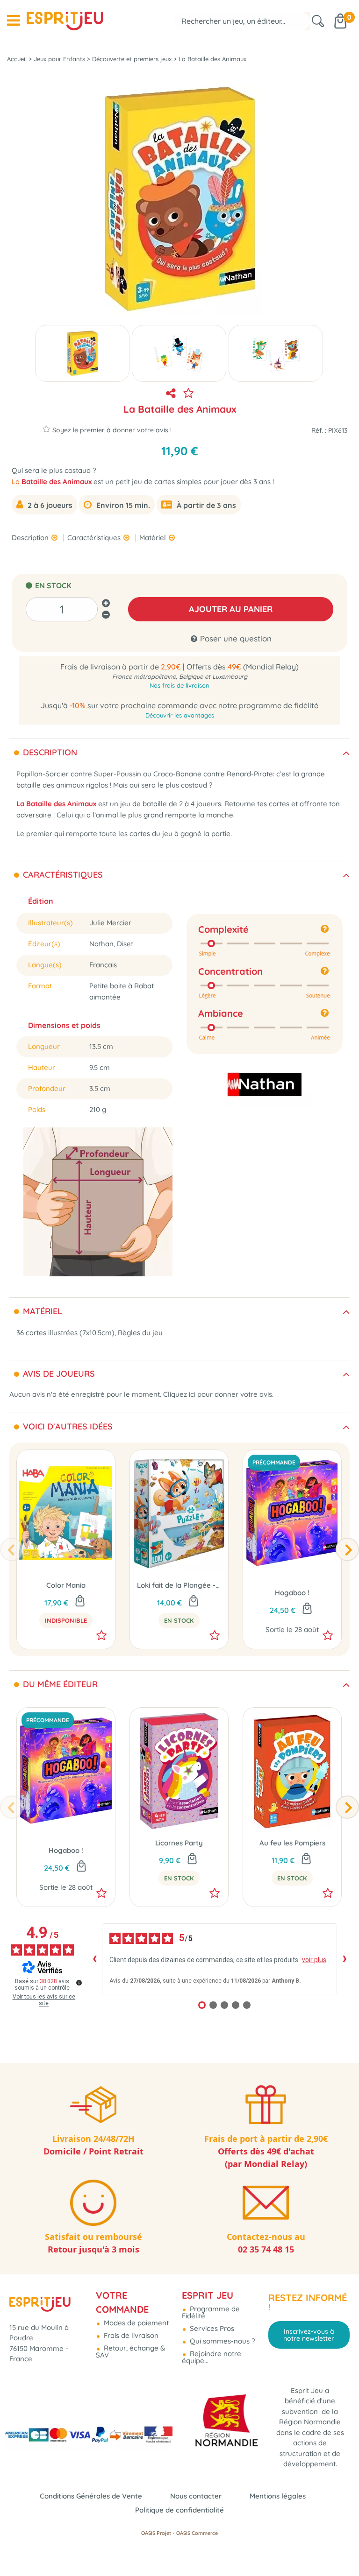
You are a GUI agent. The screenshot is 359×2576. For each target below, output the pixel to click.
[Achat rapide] (194, 1602)
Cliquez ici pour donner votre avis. (218, 1394)
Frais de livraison (130, 2335)
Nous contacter (196, 2496)
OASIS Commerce (197, 2533)
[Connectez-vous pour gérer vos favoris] (188, 393)
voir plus (314, 1960)
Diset (125, 944)
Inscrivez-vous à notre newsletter (309, 2335)
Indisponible (66, 1620)
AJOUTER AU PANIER (231, 609)
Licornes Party (179, 1843)
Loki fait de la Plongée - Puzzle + (179, 1585)
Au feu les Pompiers (292, 1843)
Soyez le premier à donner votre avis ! (112, 430)
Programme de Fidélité (211, 2312)
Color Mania (66, 1585)
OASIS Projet (156, 2533)
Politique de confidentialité (179, 2510)
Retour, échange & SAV (130, 2351)
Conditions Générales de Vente (91, 2496)
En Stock (179, 1620)
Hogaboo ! (292, 1593)
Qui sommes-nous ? (221, 2341)
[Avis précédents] (94, 1959)
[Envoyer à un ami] (171, 393)
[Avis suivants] (345, 1959)
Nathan (101, 944)
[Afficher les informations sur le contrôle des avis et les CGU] (79, 1983)
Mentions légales (278, 2496)
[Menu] (13, 21)
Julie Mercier (110, 923)
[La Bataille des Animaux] (82, 353)
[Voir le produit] (80, 1602)
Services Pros (211, 2328)
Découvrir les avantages (180, 715)
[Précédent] (12, 1549)
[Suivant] (347, 1549)
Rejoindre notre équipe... (212, 2357)
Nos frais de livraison (179, 685)
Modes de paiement (135, 2323)
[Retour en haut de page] (340, 2548)
